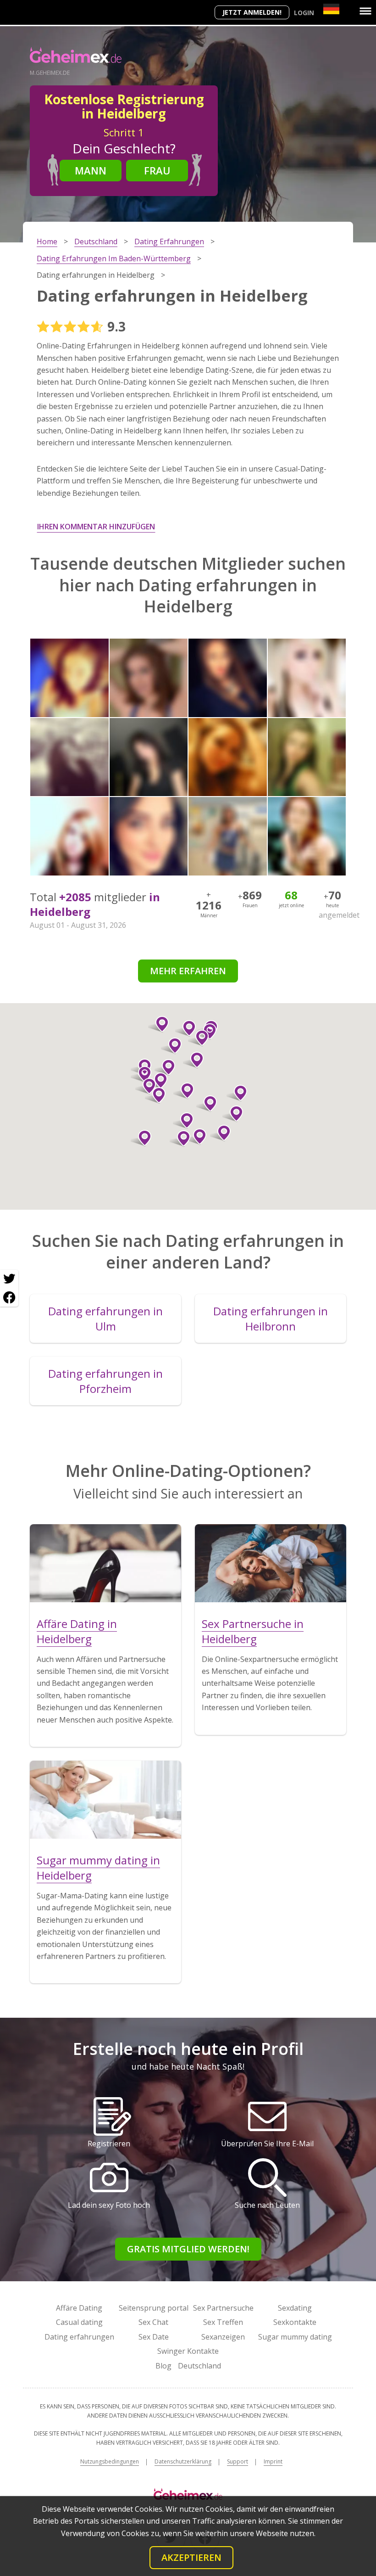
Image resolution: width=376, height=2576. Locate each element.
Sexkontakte (295, 2322)
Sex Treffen (223, 2322)
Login (304, 13)
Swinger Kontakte (188, 2351)
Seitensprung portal (154, 2308)
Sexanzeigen (223, 2337)
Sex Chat (153, 2322)
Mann (91, 170)
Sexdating (295, 2308)
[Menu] (365, 11)
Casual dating (79, 2322)
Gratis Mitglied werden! (188, 2249)
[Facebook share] (9, 1297)
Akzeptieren (191, 2557)
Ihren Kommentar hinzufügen (96, 527)
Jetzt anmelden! (252, 12)
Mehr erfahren (188, 971)
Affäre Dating (79, 2308)
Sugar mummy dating (295, 2337)
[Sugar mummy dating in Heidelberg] (105, 1800)
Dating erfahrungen (79, 2337)
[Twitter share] (9, 1279)
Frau (157, 170)
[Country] (331, 9)
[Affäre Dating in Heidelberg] (105, 1563)
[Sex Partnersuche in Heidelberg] (271, 1563)
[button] (198, 1038)
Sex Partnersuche (223, 2308)
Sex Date (154, 2337)
